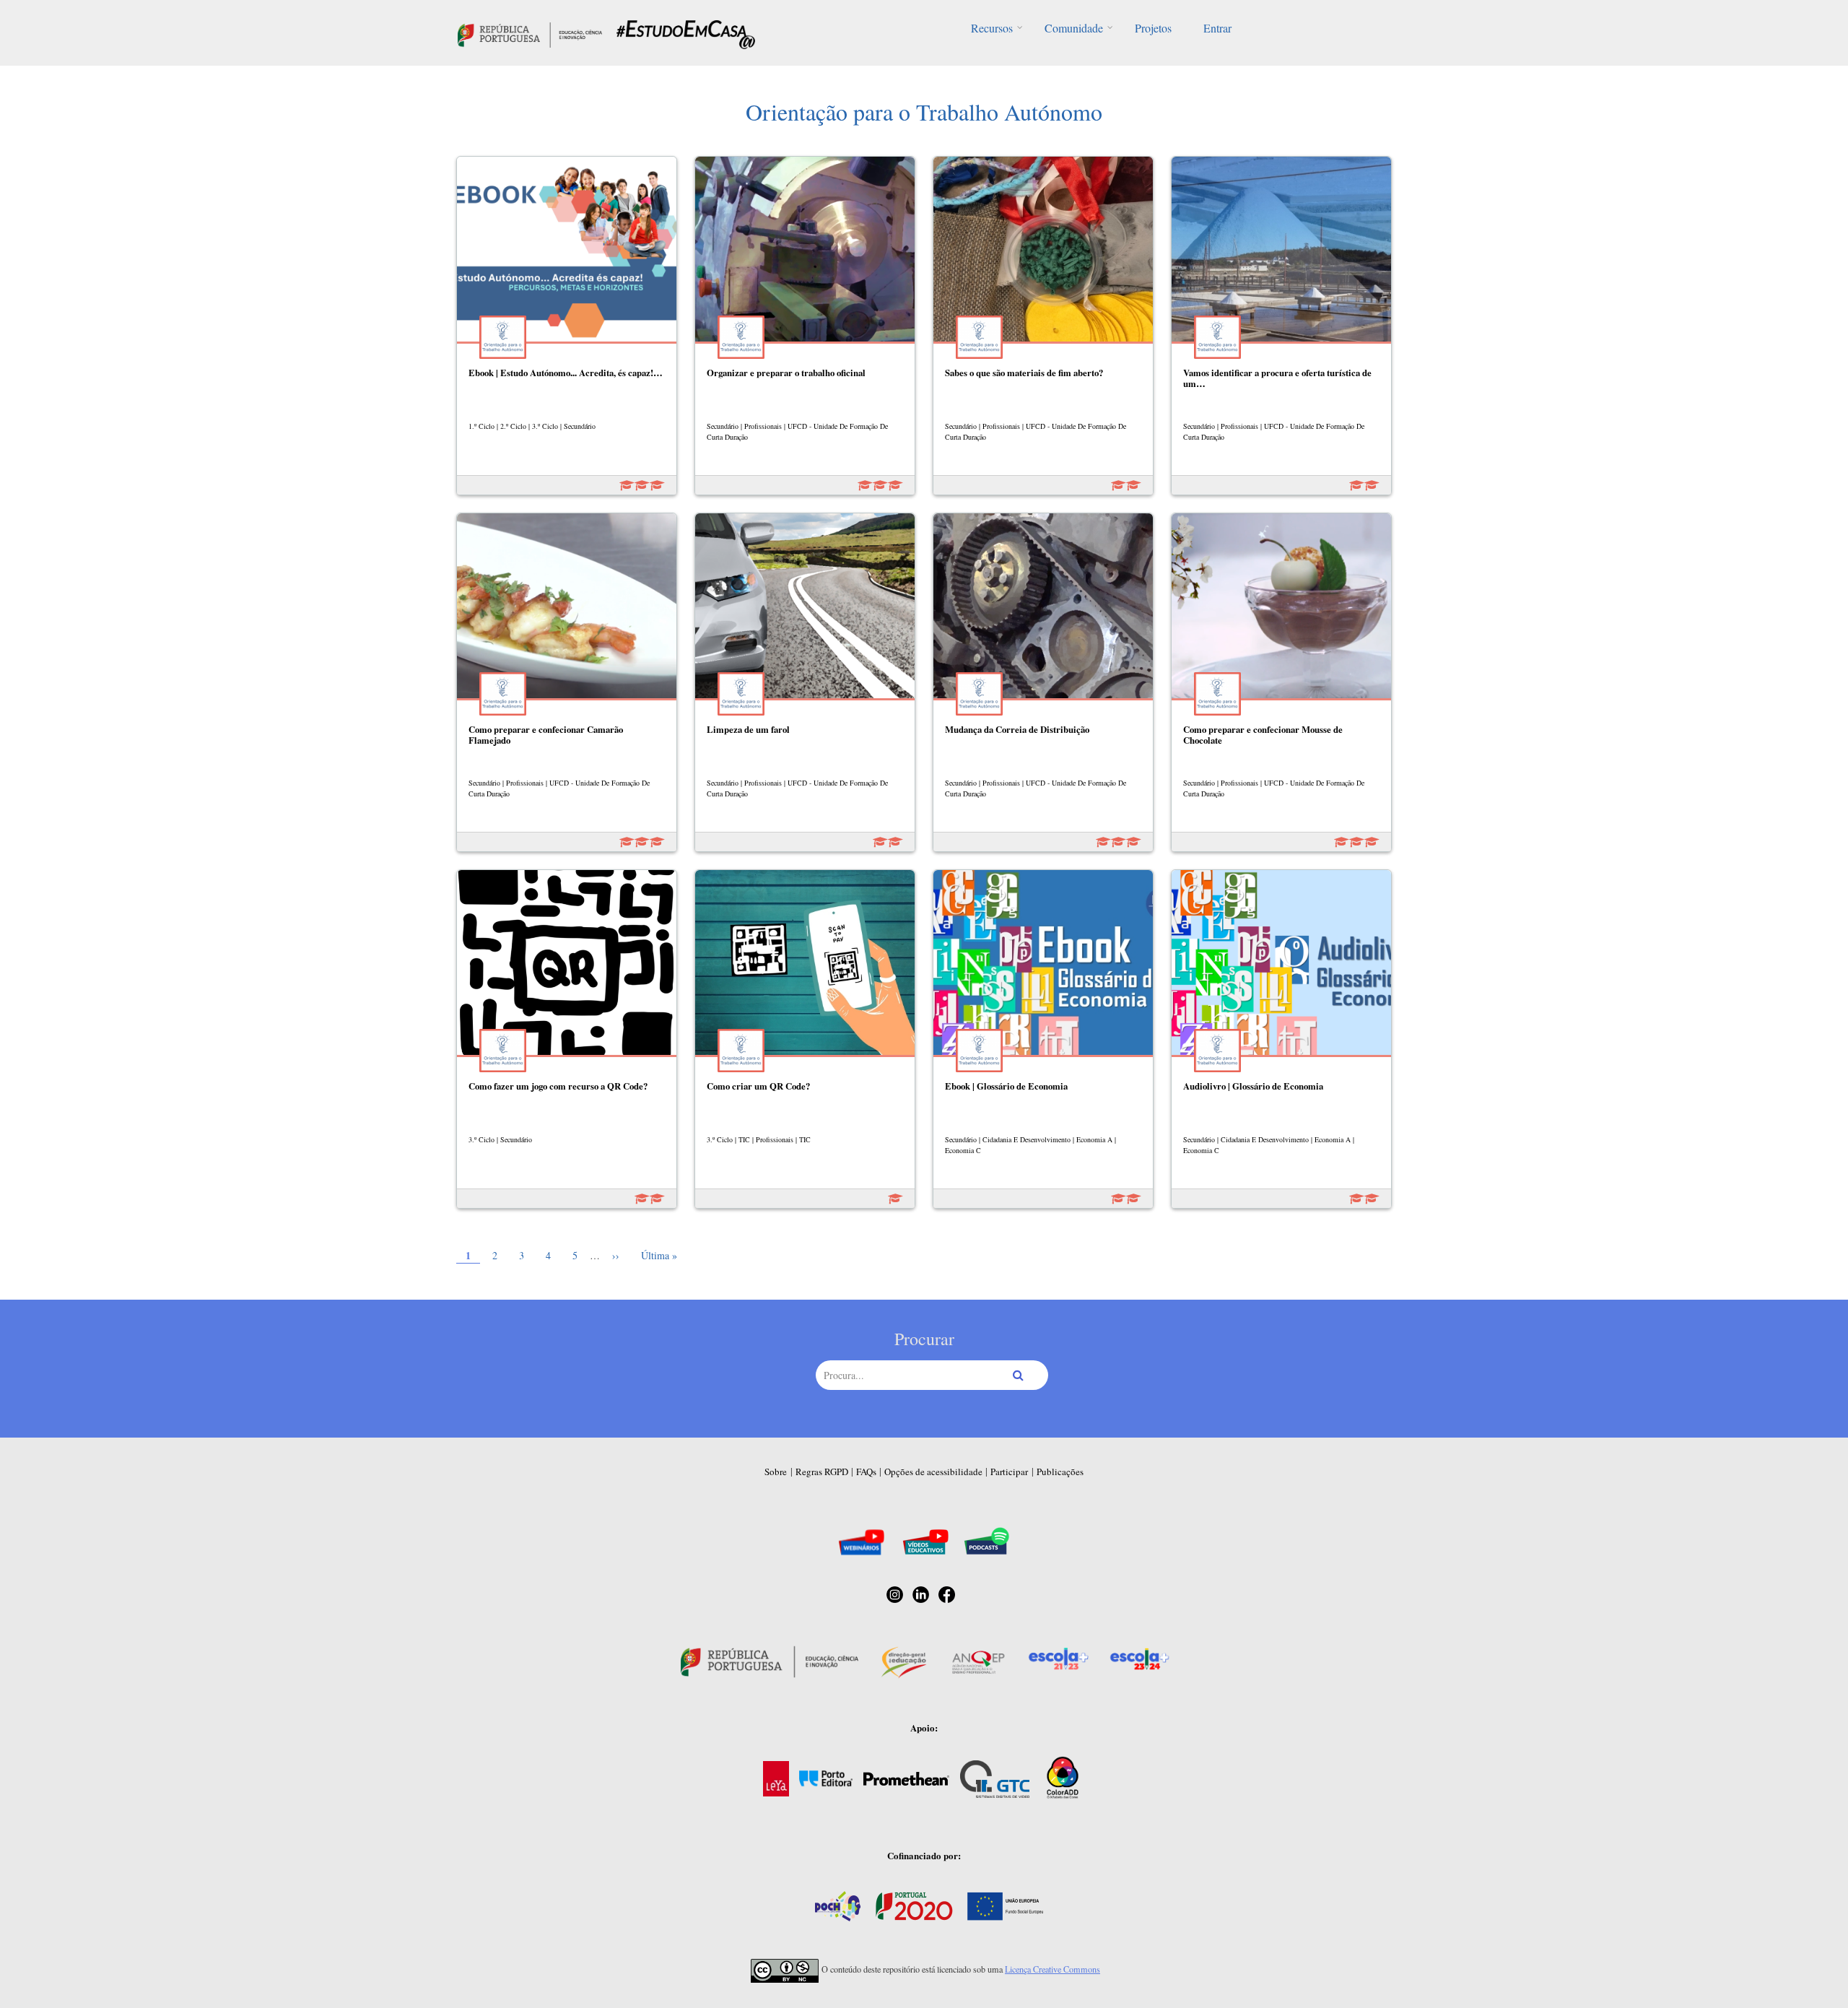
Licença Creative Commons (1052, 1969)
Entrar (1217, 28)
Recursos (992, 28)
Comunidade (1074, 28)
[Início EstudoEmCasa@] (530, 33)
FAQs (866, 1472)
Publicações (1060, 1472)
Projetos (1153, 28)
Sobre (776, 1472)
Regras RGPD (822, 1472)
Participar (1009, 1472)
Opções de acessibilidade (933, 1472)
